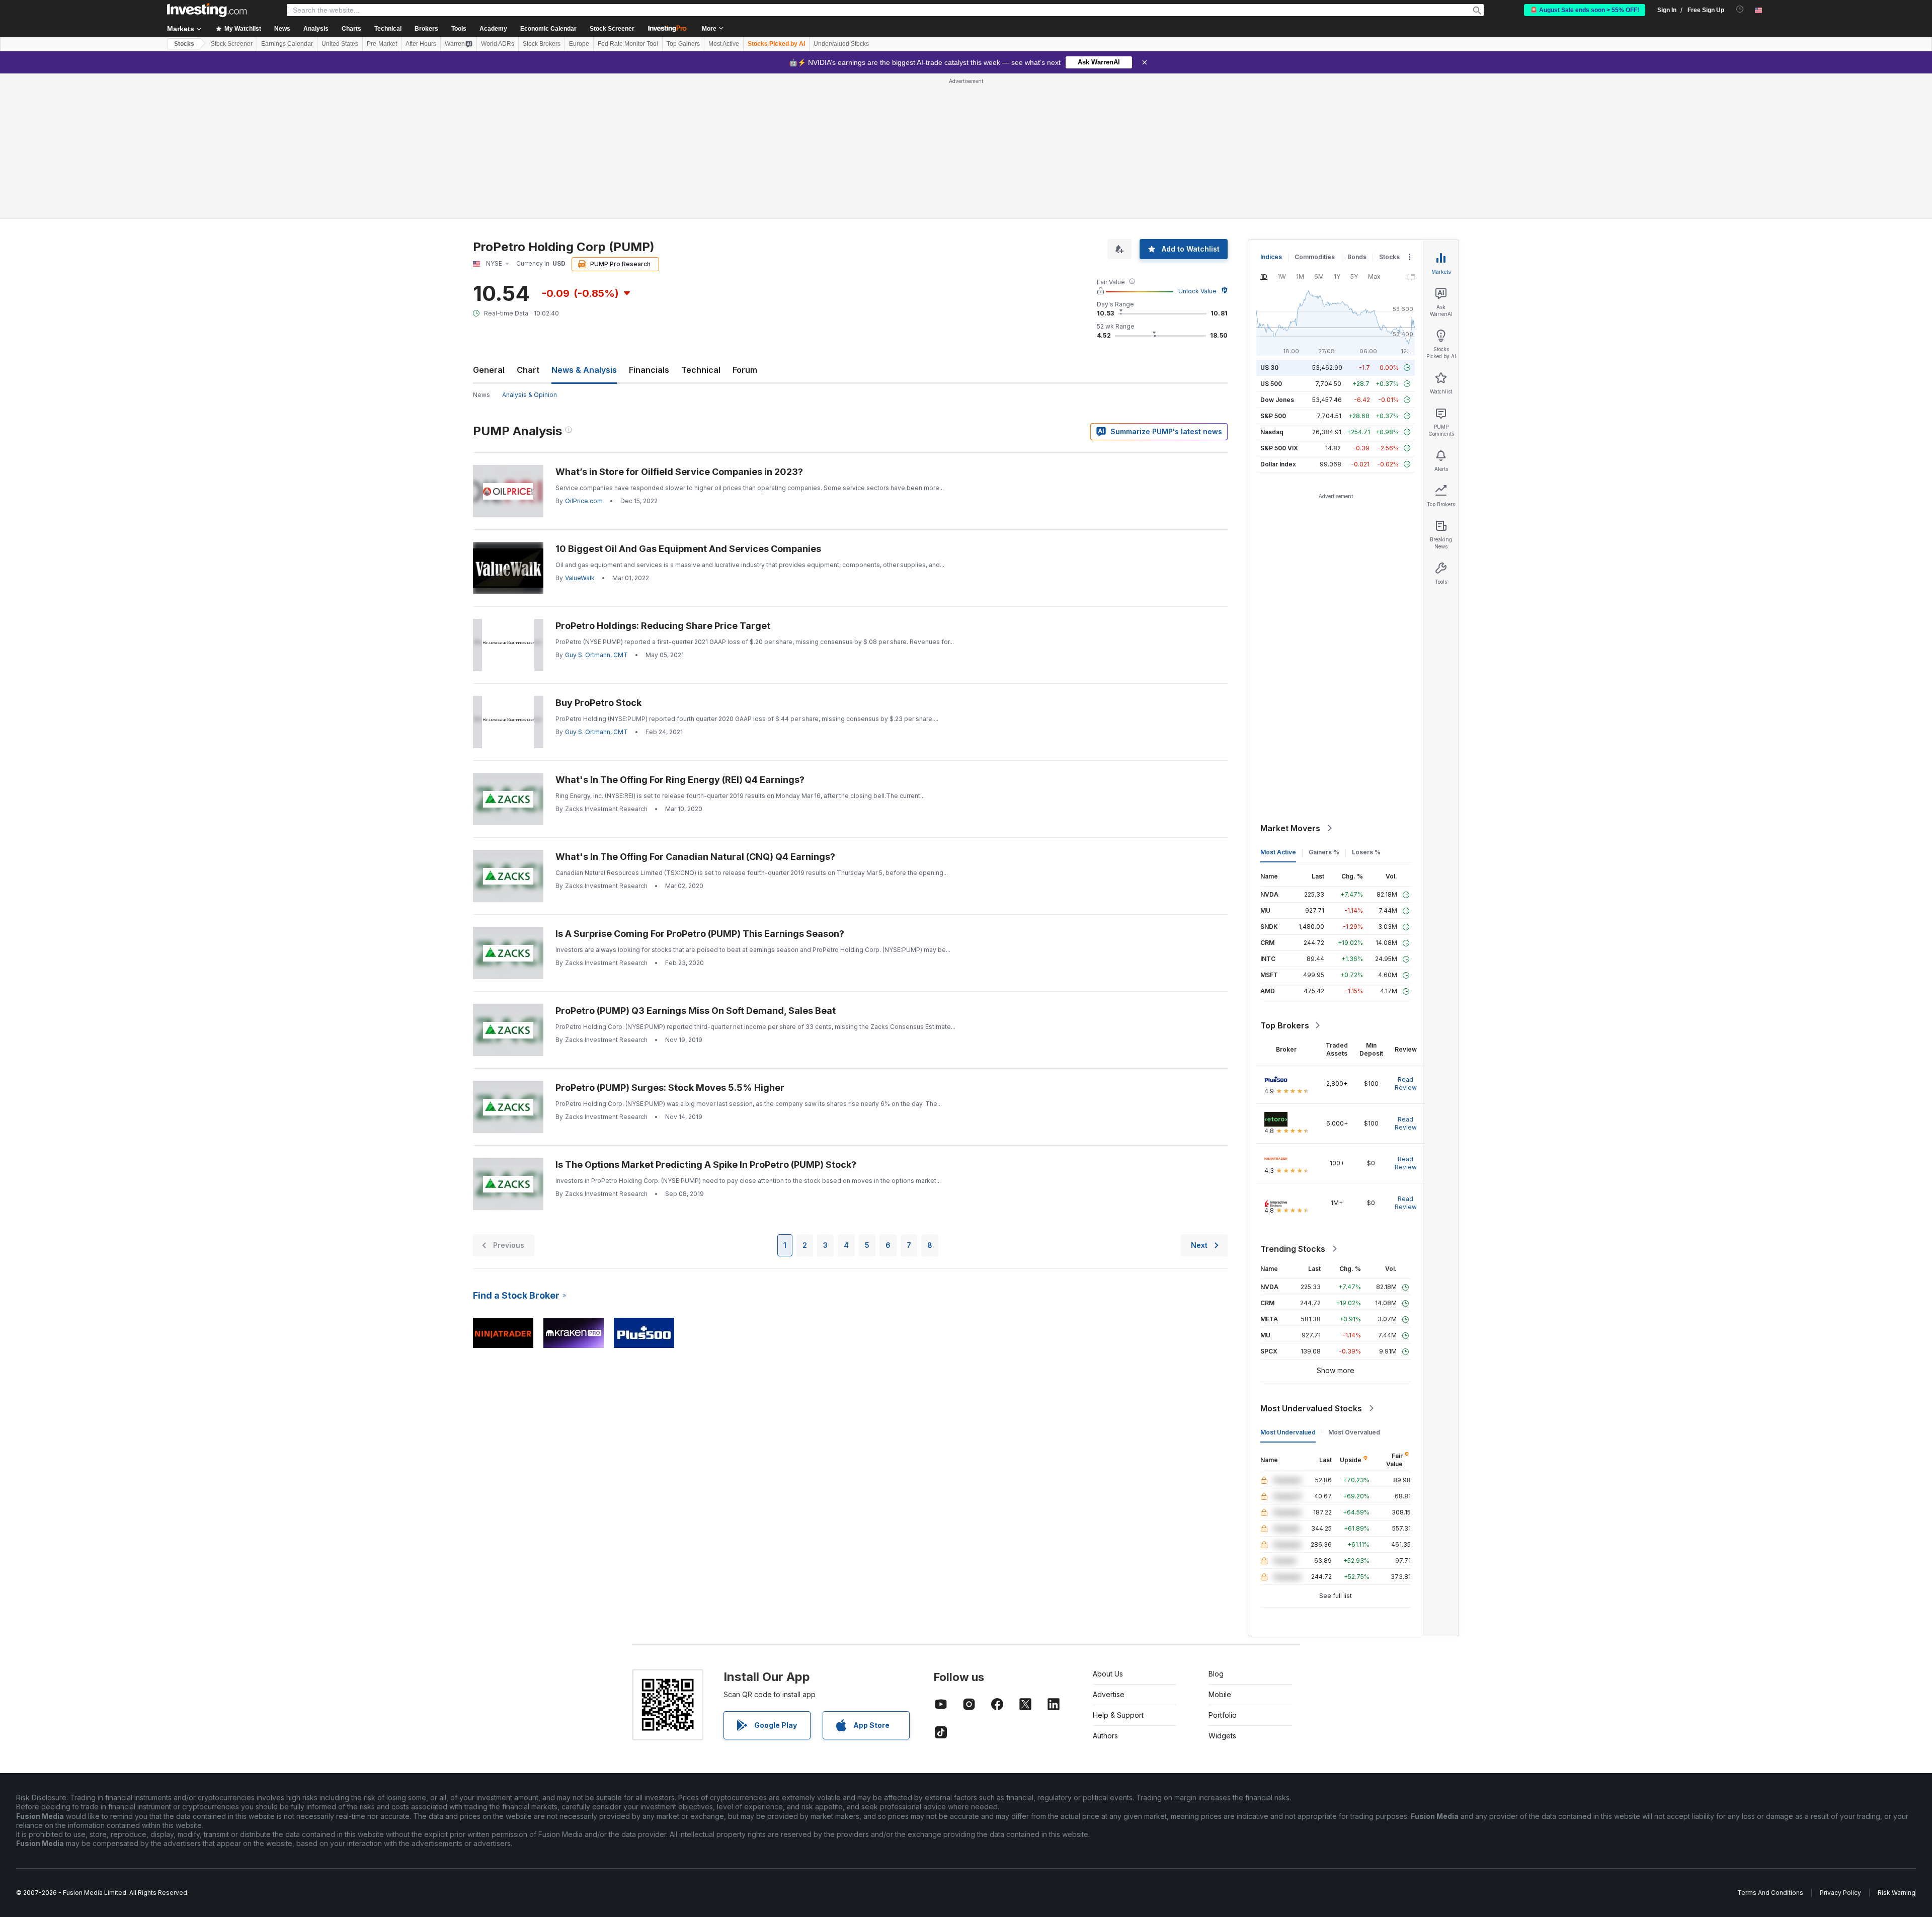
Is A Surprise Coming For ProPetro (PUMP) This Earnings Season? (700, 934)
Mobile (1220, 1694)
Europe (579, 44)
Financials (649, 370)
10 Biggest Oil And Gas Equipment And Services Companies (688, 549)
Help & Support (1118, 1715)
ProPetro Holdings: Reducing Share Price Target (663, 626)
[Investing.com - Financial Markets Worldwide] (207, 10)
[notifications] (1740, 9)
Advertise (1109, 1694)
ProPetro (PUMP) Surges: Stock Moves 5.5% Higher (670, 1088)
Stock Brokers (542, 44)
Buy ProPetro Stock (598, 703)
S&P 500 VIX (1279, 448)
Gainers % (1324, 852)
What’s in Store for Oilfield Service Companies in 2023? (679, 472)
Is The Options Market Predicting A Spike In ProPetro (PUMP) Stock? (706, 1165)
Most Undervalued (1288, 1432)
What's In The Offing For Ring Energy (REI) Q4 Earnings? (680, 780)
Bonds (1357, 257)
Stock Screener (612, 29)
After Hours (421, 44)
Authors (1105, 1736)
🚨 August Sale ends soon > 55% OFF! (1585, 10)
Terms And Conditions (1770, 1893)
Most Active (724, 44)
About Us (1108, 1674)
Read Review (1406, 1084)
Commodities (1315, 257)
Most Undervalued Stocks (1311, 1408)
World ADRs (498, 44)
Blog (1216, 1674)
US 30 (1269, 368)
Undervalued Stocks (841, 44)
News (481, 395)
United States (340, 44)
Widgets (1222, 1736)
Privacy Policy (1840, 1893)
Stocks (184, 44)
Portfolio (1223, 1715)
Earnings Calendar (287, 44)
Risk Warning (1897, 1893)
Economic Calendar (548, 29)
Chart (528, 370)
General (489, 370)
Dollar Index (1278, 464)
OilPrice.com (584, 501)
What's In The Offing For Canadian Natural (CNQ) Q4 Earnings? (695, 857)
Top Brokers (1285, 1025)
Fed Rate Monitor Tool (628, 44)
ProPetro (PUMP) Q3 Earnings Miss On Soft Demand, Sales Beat (696, 1011)
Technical (701, 370)
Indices (1271, 257)
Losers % (1366, 852)
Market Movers (1290, 828)
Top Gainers (683, 44)
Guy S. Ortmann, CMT (596, 655)
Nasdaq (1272, 432)
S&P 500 (1273, 416)
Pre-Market (382, 44)
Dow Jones (1277, 400)
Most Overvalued (1354, 1432)
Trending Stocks (1293, 1249)
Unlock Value (1197, 291)
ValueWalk (580, 578)
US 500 (1271, 384)
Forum (745, 370)
